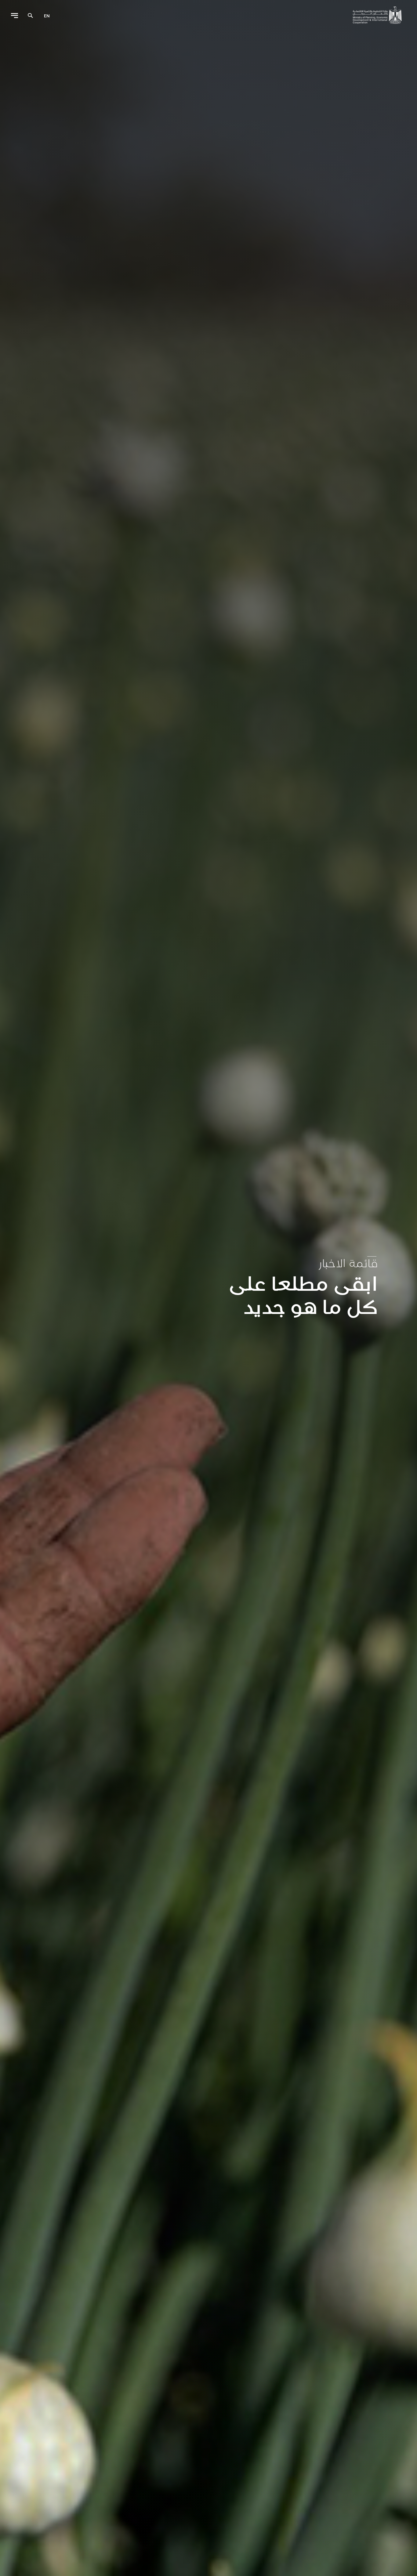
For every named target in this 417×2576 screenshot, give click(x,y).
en (47, 16)
